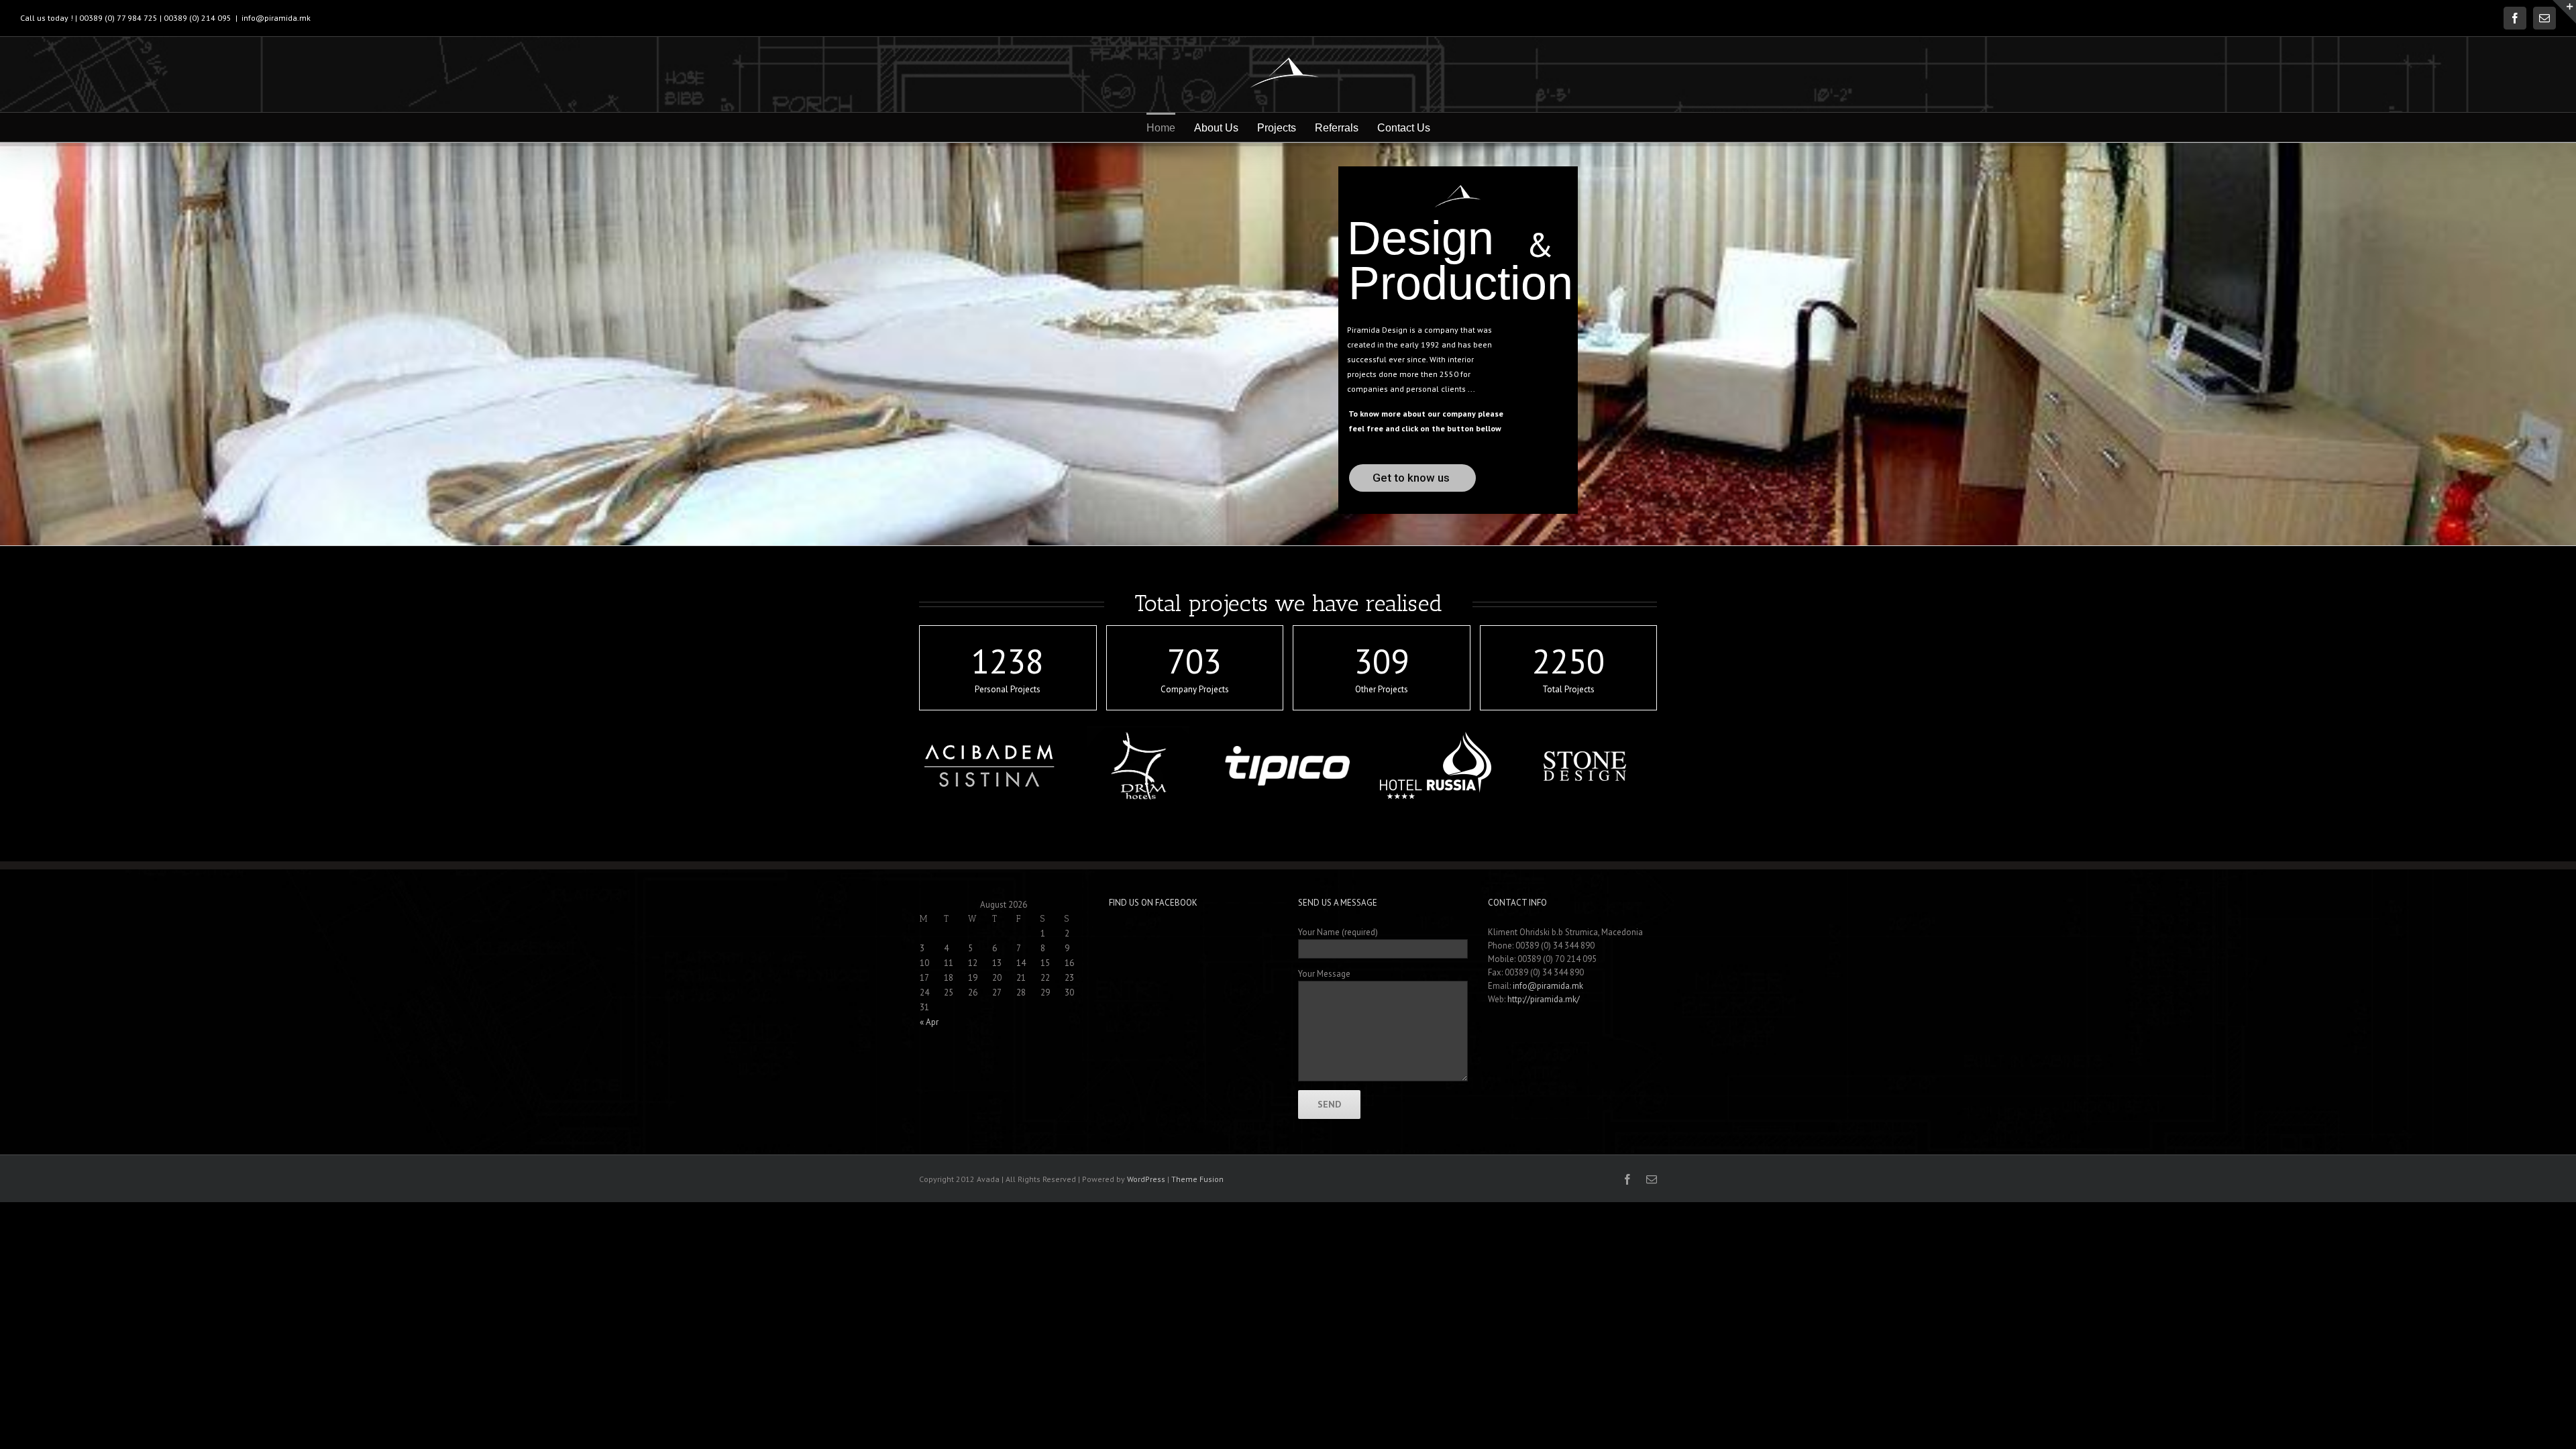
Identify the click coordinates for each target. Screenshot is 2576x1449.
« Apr (929, 1022)
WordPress (1146, 1179)
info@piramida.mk (276, 18)
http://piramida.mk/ (1544, 999)
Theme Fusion (1197, 1179)
